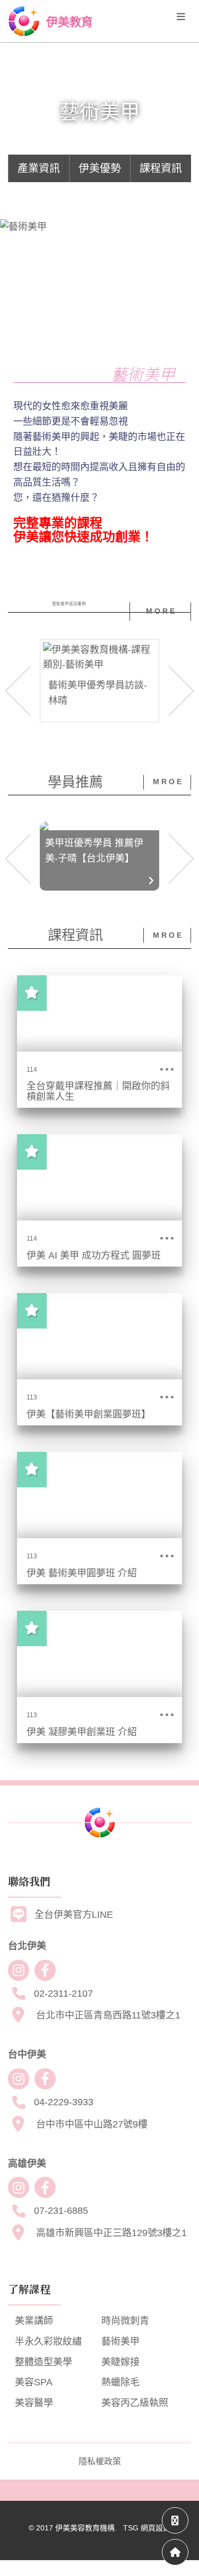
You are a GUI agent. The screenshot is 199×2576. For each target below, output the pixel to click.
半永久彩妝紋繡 (48, 2341)
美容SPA (34, 2382)
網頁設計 (155, 2528)
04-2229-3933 (64, 2102)
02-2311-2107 (63, 1994)
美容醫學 (34, 2403)
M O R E (160, 611)
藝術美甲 (120, 2341)
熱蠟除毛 (120, 2382)
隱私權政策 (100, 2461)
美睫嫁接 (120, 2362)
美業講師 (34, 2321)
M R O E (167, 782)
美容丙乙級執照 (135, 2403)
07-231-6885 (61, 2211)
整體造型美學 (44, 2362)
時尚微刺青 (125, 2321)
